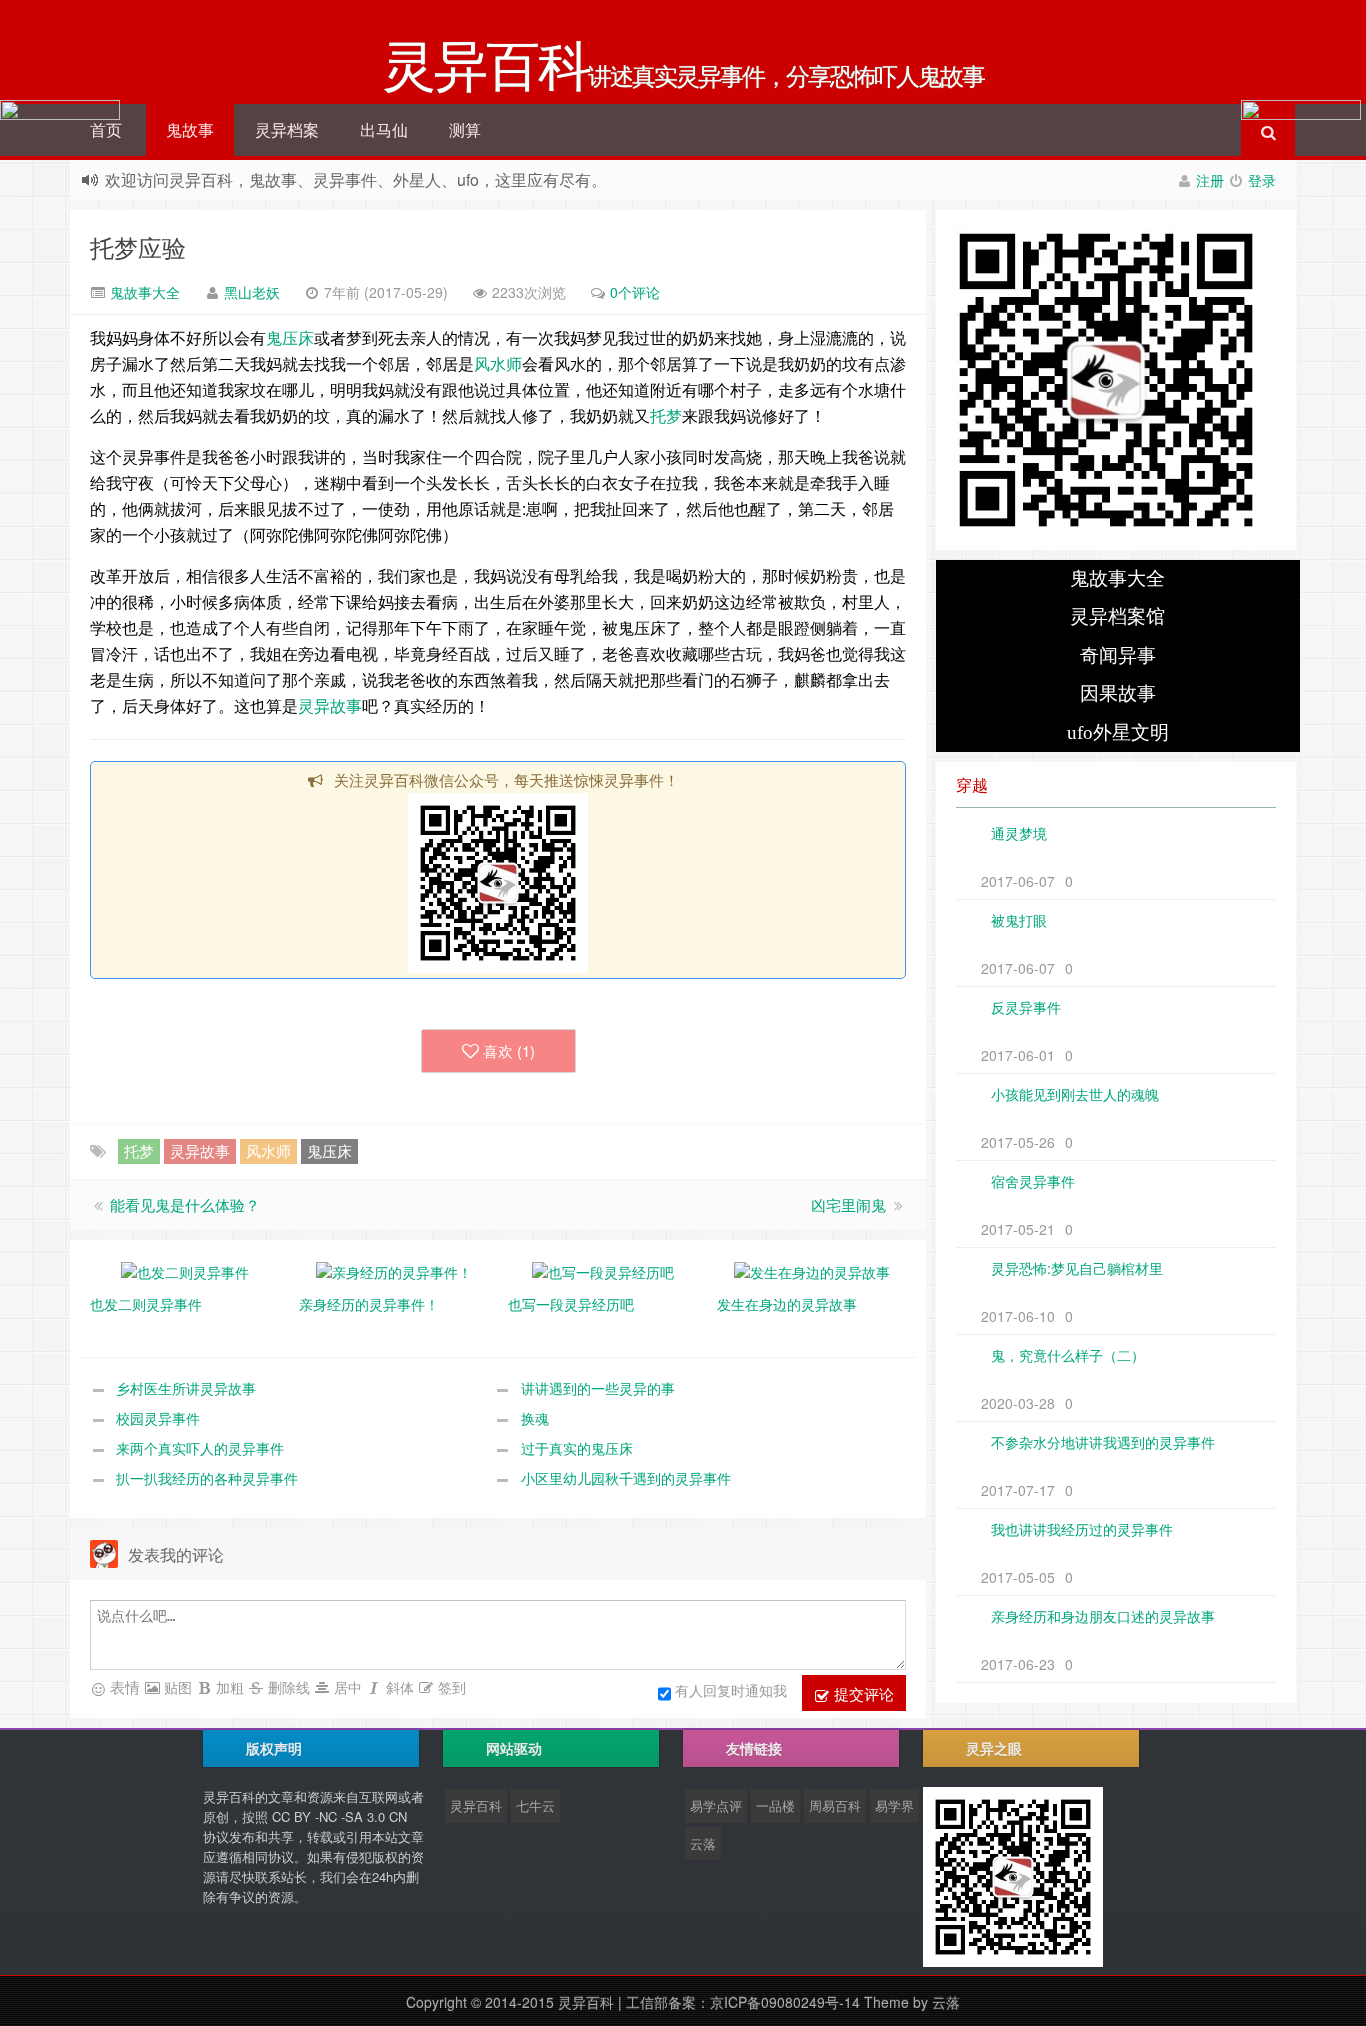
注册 (1210, 180)
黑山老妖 (252, 292)
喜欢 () (509, 1050)
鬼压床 (290, 337)
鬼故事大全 (143, 292)
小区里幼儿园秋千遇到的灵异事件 (626, 1478)
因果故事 (1118, 693)
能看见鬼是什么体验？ (185, 1204)
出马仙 (384, 129)
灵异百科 (476, 1805)
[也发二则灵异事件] (185, 1270)
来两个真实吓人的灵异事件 (200, 1448)
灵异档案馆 (1117, 616)
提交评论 (862, 1693)
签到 (450, 1687)
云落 (703, 1843)
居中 (346, 1687)
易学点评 (716, 1805)
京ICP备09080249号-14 (785, 2002)
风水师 (498, 363)
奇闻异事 (1118, 655)
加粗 (228, 1687)
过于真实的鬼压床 (577, 1448)
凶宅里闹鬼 (848, 1204)
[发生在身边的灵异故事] (812, 1270)
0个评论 (635, 292)
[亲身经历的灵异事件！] (394, 1270)
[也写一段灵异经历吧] (603, 1270)
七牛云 (535, 1805)
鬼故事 (190, 129)
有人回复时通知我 (731, 1690)
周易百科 (835, 1805)
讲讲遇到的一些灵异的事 (598, 1388)
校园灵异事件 (158, 1418)
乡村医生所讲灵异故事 (186, 1388)
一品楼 (775, 1805)
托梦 (666, 415)
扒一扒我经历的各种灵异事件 (207, 1478)
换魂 (535, 1418)
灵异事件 (154, 456)
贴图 (176, 1687)
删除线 (287, 1687)
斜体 (398, 1687)
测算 (465, 129)
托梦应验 (138, 246)
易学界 (894, 1805)
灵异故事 (330, 705)
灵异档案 (287, 129)
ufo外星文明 (1118, 732)
